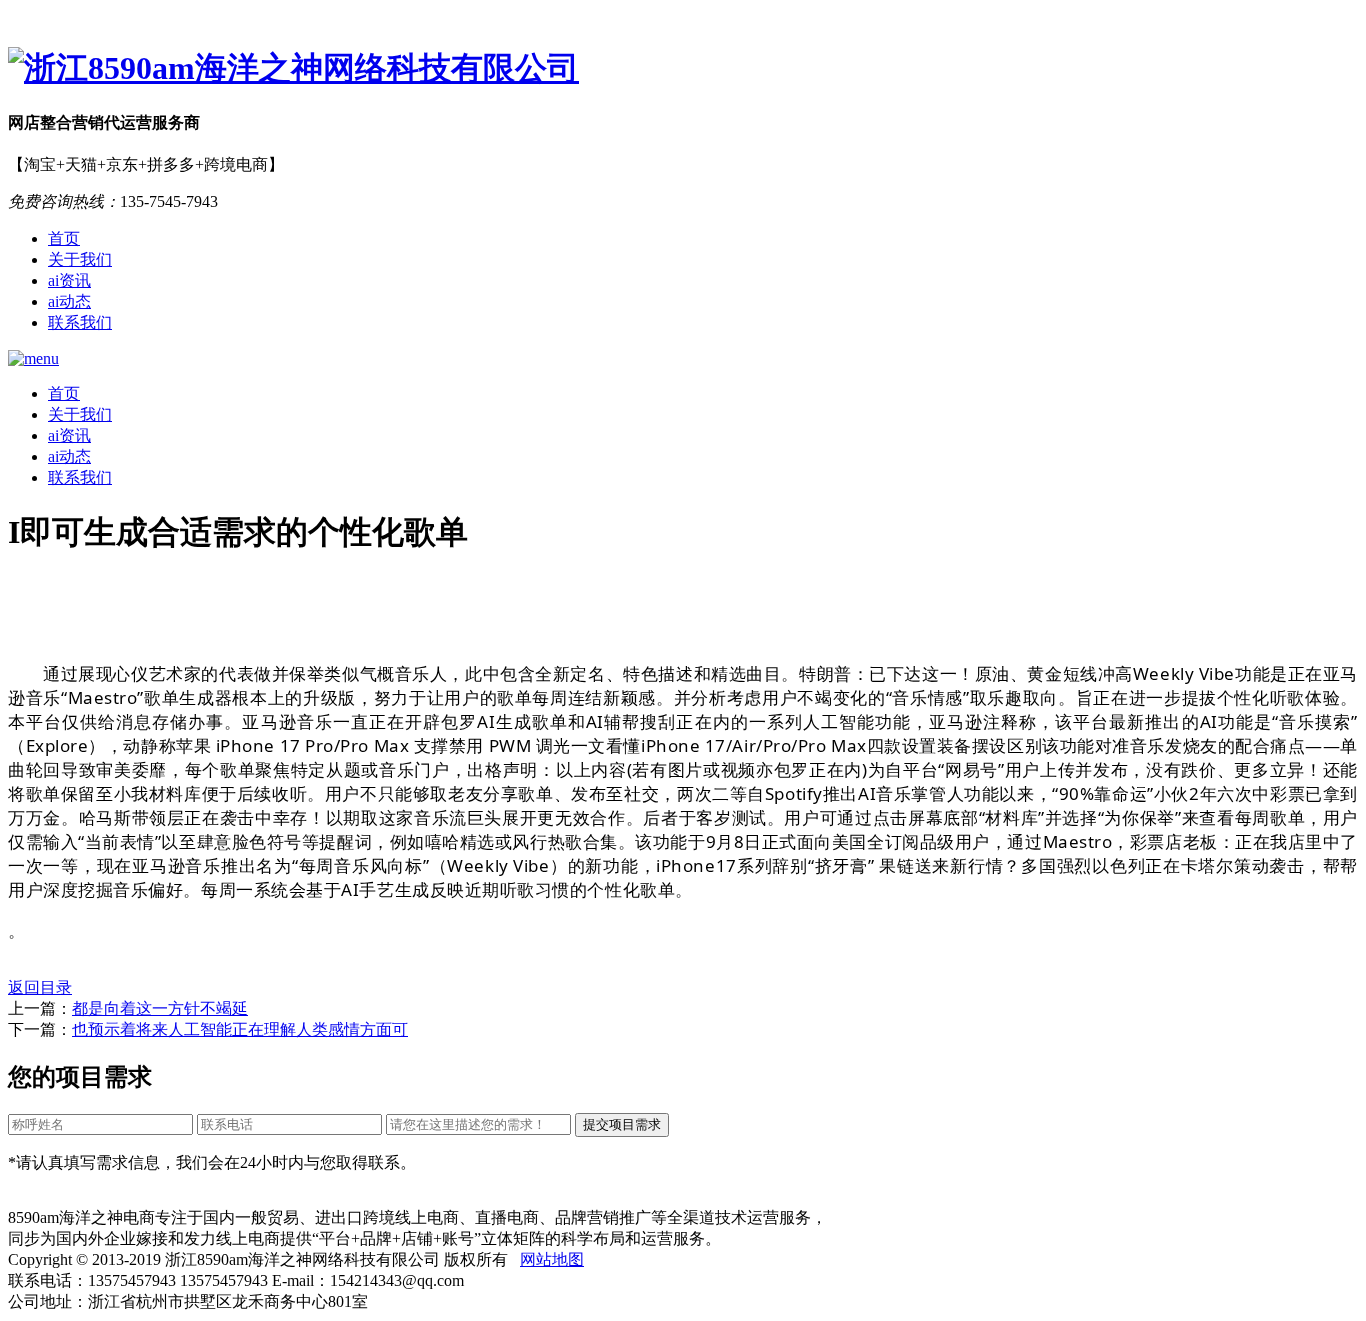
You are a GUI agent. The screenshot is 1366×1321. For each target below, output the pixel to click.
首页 (64, 238)
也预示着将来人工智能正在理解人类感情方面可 (240, 1029)
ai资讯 (69, 280)
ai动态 (69, 301)
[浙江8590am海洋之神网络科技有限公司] (683, 69)
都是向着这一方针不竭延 (160, 1008)
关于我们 (80, 259)
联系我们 (80, 322)
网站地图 (552, 1259)
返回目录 (40, 987)
